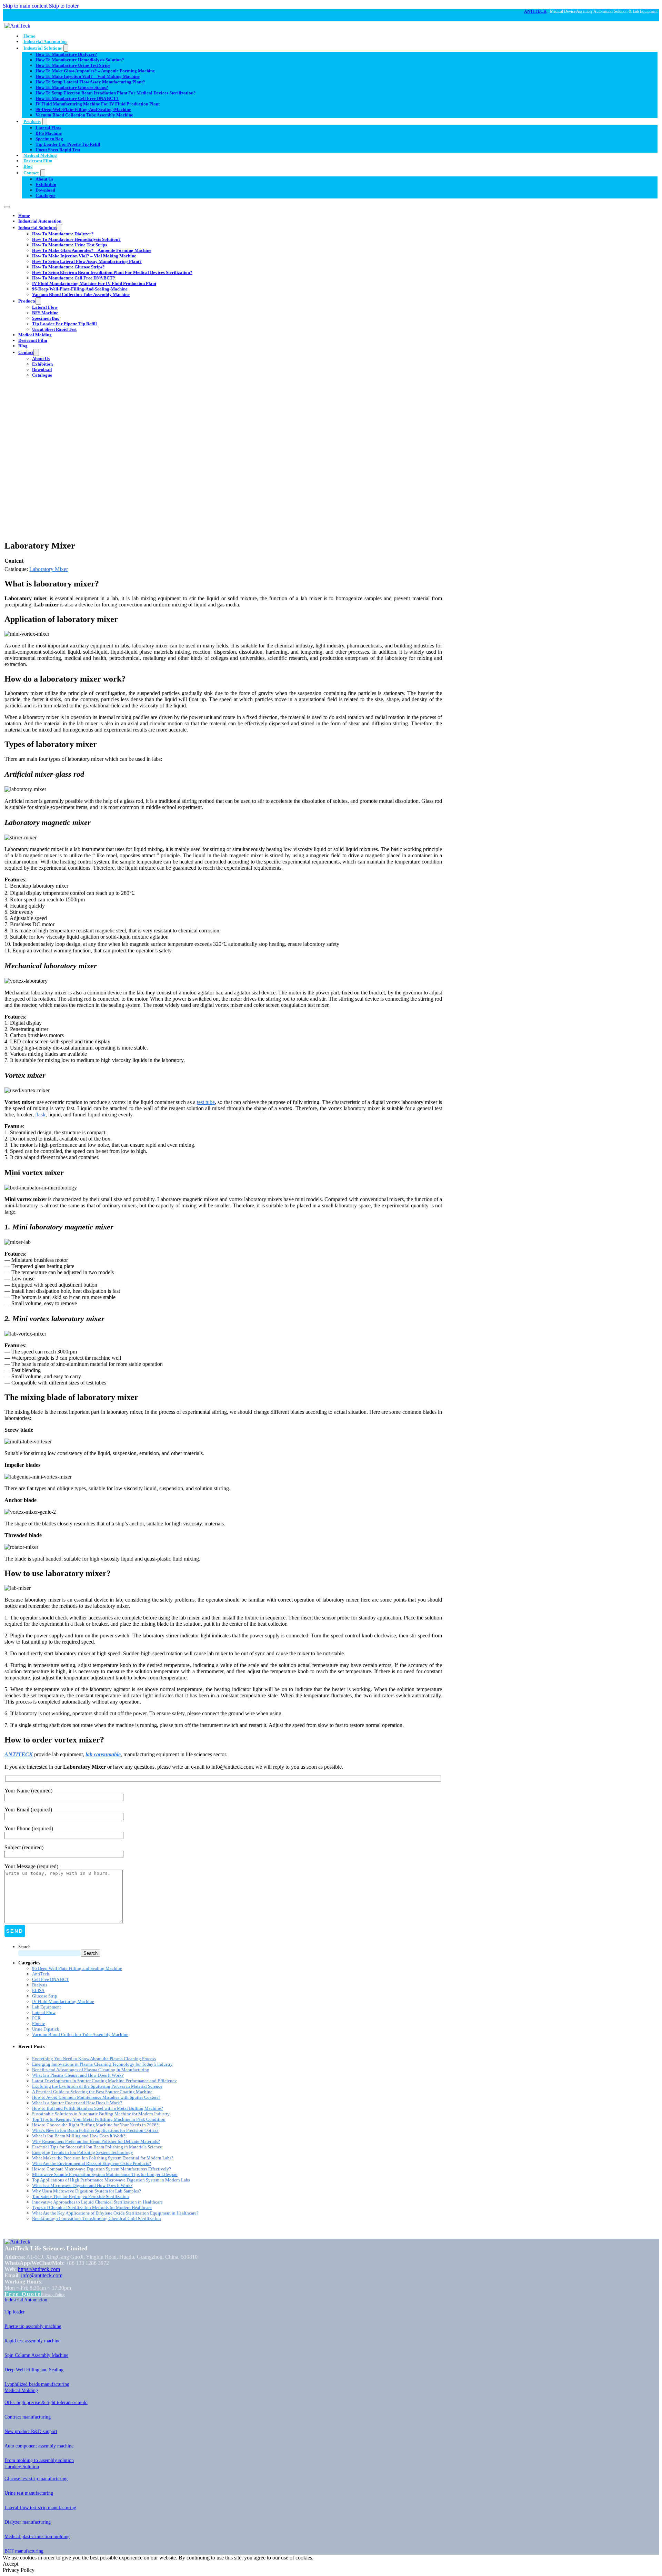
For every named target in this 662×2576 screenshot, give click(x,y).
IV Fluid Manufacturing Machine (63, 2001)
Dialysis (40, 1985)
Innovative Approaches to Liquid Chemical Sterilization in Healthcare (97, 2202)
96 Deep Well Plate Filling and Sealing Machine (77, 1968)
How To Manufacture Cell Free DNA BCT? (77, 98)
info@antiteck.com (42, 2275)
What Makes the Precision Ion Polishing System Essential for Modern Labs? (103, 2158)
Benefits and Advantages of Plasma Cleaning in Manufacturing (91, 2070)
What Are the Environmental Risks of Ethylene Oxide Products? (92, 2163)
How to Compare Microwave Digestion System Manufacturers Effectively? (102, 2169)
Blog (28, 166)
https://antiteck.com (39, 2269)
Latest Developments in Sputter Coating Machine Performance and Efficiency (104, 2081)
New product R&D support (31, 2431)
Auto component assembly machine (39, 2446)
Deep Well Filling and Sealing (34, 2370)
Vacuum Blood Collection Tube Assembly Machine (84, 115)
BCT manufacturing (24, 2551)
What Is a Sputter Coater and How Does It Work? (77, 2103)
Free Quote (23, 2294)
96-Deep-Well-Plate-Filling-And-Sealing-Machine (83, 109)
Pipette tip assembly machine (33, 2326)
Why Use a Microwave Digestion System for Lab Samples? (87, 2191)
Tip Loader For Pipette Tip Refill (68, 144)
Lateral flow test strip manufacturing (40, 2508)
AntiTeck (41, 1974)
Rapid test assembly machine (32, 2341)
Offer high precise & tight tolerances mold (46, 2403)
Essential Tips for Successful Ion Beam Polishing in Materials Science (97, 2147)
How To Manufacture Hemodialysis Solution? (80, 60)
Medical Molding (40, 155)
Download (45, 190)
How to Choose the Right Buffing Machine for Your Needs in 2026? (95, 2125)
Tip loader (15, 2312)
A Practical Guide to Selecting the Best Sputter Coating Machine (92, 2092)
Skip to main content (25, 6)
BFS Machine (49, 133)
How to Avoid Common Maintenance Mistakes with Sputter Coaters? (96, 2097)
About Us (44, 179)
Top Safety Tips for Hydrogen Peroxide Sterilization (81, 2196)
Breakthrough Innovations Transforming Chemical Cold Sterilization (97, 2219)
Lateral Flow (48, 128)
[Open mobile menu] (7, 207)
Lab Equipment (47, 2007)
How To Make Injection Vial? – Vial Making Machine (88, 76)
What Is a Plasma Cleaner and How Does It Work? (78, 2075)
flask (40, 1115)
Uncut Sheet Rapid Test (58, 150)
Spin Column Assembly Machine (36, 2355)
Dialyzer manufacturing (28, 2522)
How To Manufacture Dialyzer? (66, 54)
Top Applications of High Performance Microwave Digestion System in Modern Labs (111, 2180)
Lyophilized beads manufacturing (37, 2384)
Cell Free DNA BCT (51, 1979)
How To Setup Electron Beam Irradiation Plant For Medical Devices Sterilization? (116, 93)
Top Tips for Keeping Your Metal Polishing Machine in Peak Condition (99, 2119)
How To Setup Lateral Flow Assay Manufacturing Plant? (90, 82)
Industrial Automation (45, 42)
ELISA (38, 1990)
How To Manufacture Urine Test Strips (73, 65)
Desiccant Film (38, 161)
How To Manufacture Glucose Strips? (72, 87)
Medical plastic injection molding (37, 2537)
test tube (206, 1102)
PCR (36, 2018)
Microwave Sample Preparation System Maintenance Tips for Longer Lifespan (105, 2174)
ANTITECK (535, 11)
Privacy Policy (53, 2294)
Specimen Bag (49, 139)
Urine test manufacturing (29, 2493)
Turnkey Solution (22, 2467)
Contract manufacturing (28, 2417)
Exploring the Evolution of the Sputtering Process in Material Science (97, 2086)
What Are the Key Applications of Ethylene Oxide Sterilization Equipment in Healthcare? (115, 2213)
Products (32, 121)
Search (24, 1947)
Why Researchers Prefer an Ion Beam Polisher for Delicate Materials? (96, 2141)
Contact (31, 173)
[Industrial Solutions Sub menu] (66, 48)
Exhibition (46, 185)
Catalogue (46, 196)
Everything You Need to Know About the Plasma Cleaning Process (94, 2059)
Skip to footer (64, 6)
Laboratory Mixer (49, 569)
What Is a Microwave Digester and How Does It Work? (82, 2185)
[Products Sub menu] (45, 121)
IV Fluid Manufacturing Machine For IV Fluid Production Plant (98, 104)
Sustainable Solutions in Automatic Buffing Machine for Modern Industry (101, 2114)
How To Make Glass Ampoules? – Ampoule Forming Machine (95, 71)
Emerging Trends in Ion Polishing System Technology (83, 2152)
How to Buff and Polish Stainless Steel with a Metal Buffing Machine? (98, 2108)
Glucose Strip (45, 1996)
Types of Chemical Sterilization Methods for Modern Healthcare (92, 2207)
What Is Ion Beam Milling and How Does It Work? (79, 2136)
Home (29, 36)
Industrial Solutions (43, 48)
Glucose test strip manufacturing (36, 2479)
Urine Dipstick (46, 2029)
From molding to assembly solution (39, 2460)
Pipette (39, 2023)
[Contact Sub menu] (43, 173)
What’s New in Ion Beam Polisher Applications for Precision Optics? (95, 2130)
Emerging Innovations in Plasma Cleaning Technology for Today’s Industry (102, 2064)
